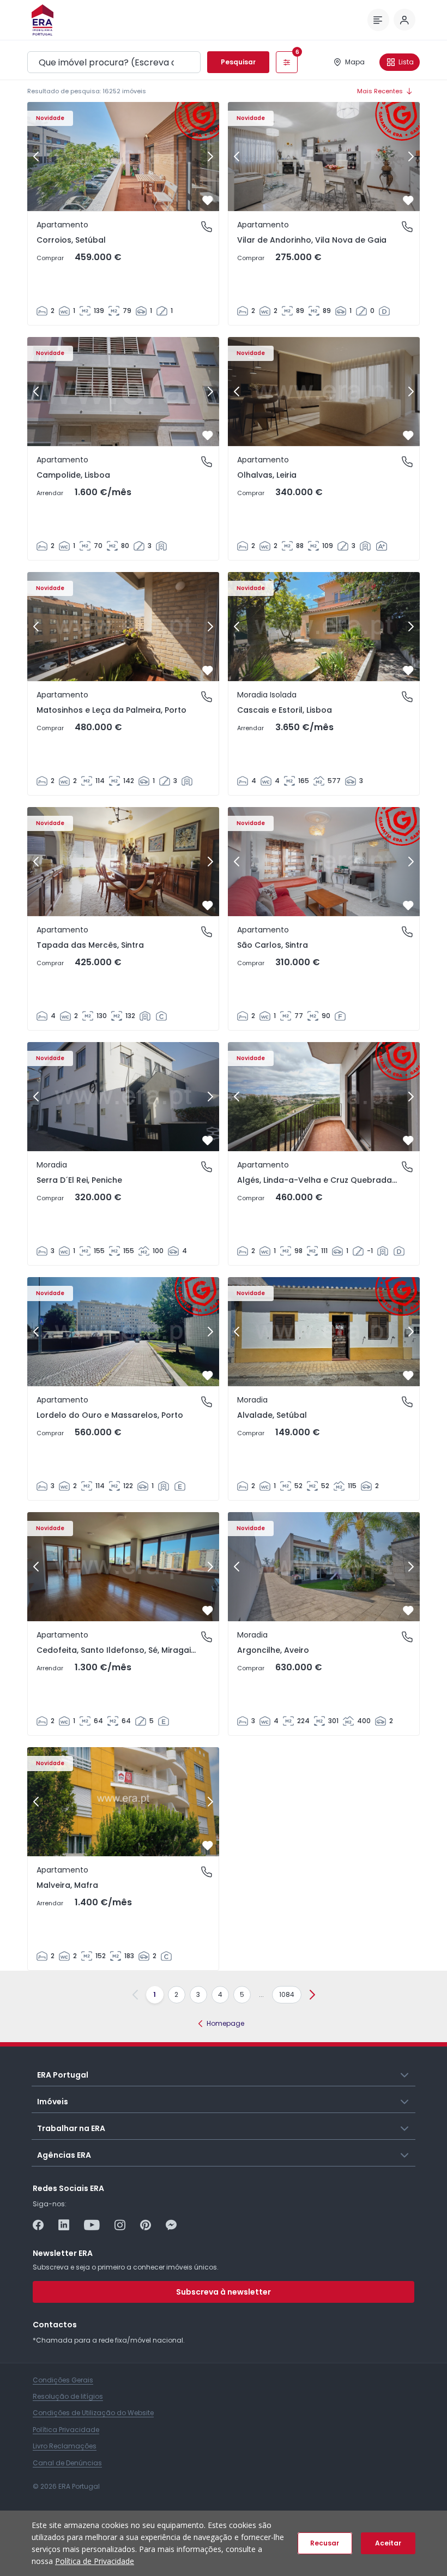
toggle (405, 2074)
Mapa (355, 62)
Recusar (325, 2543)
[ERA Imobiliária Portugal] (43, 20)
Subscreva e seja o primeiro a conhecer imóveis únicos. (126, 2267)
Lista (406, 62)
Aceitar (388, 2543)
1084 (287, 1994)
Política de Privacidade (95, 2561)
